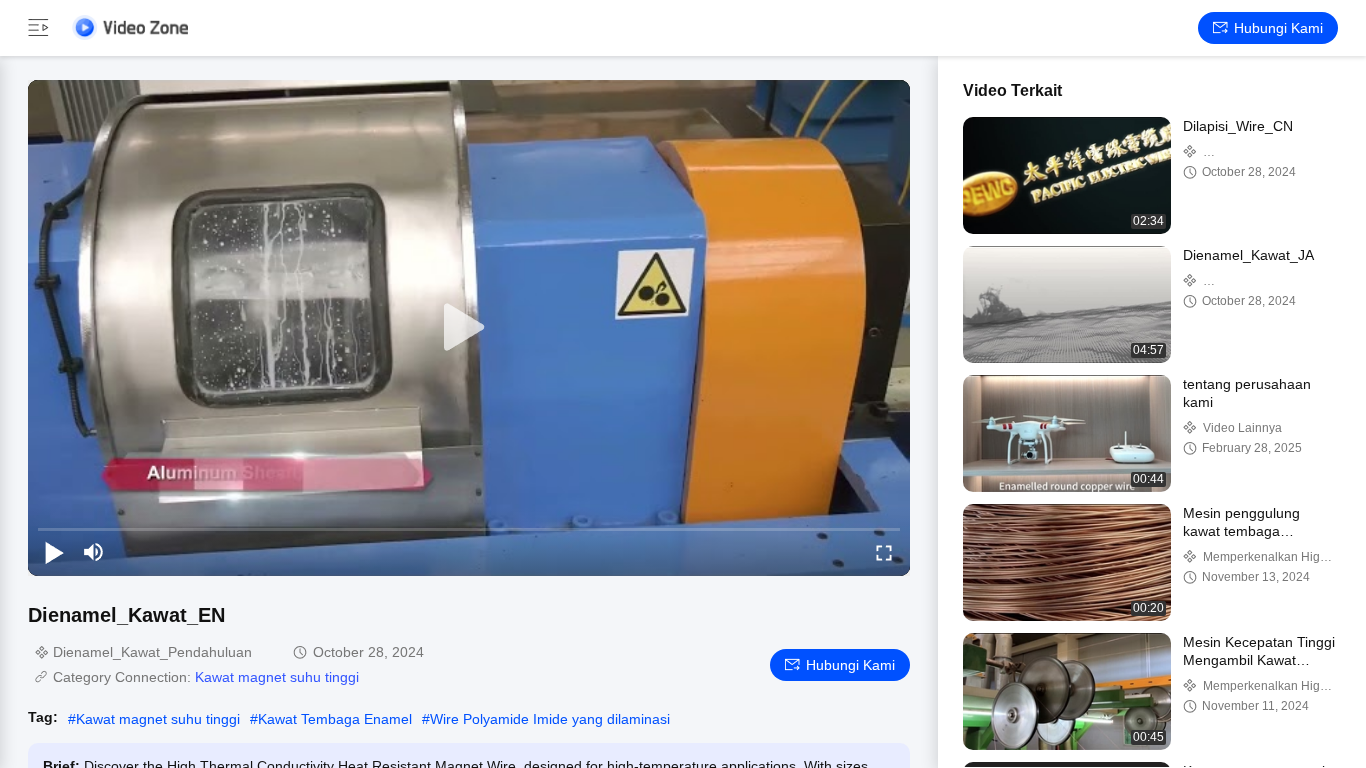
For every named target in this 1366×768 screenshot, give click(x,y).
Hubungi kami (1278, 28)
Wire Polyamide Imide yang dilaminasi (550, 719)
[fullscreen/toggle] (884, 552)
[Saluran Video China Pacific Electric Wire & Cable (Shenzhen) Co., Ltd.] (130, 27)
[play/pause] (54, 552)
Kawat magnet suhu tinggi (277, 677)
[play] (469, 328)
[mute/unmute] (94, 552)
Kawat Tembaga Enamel (335, 719)
